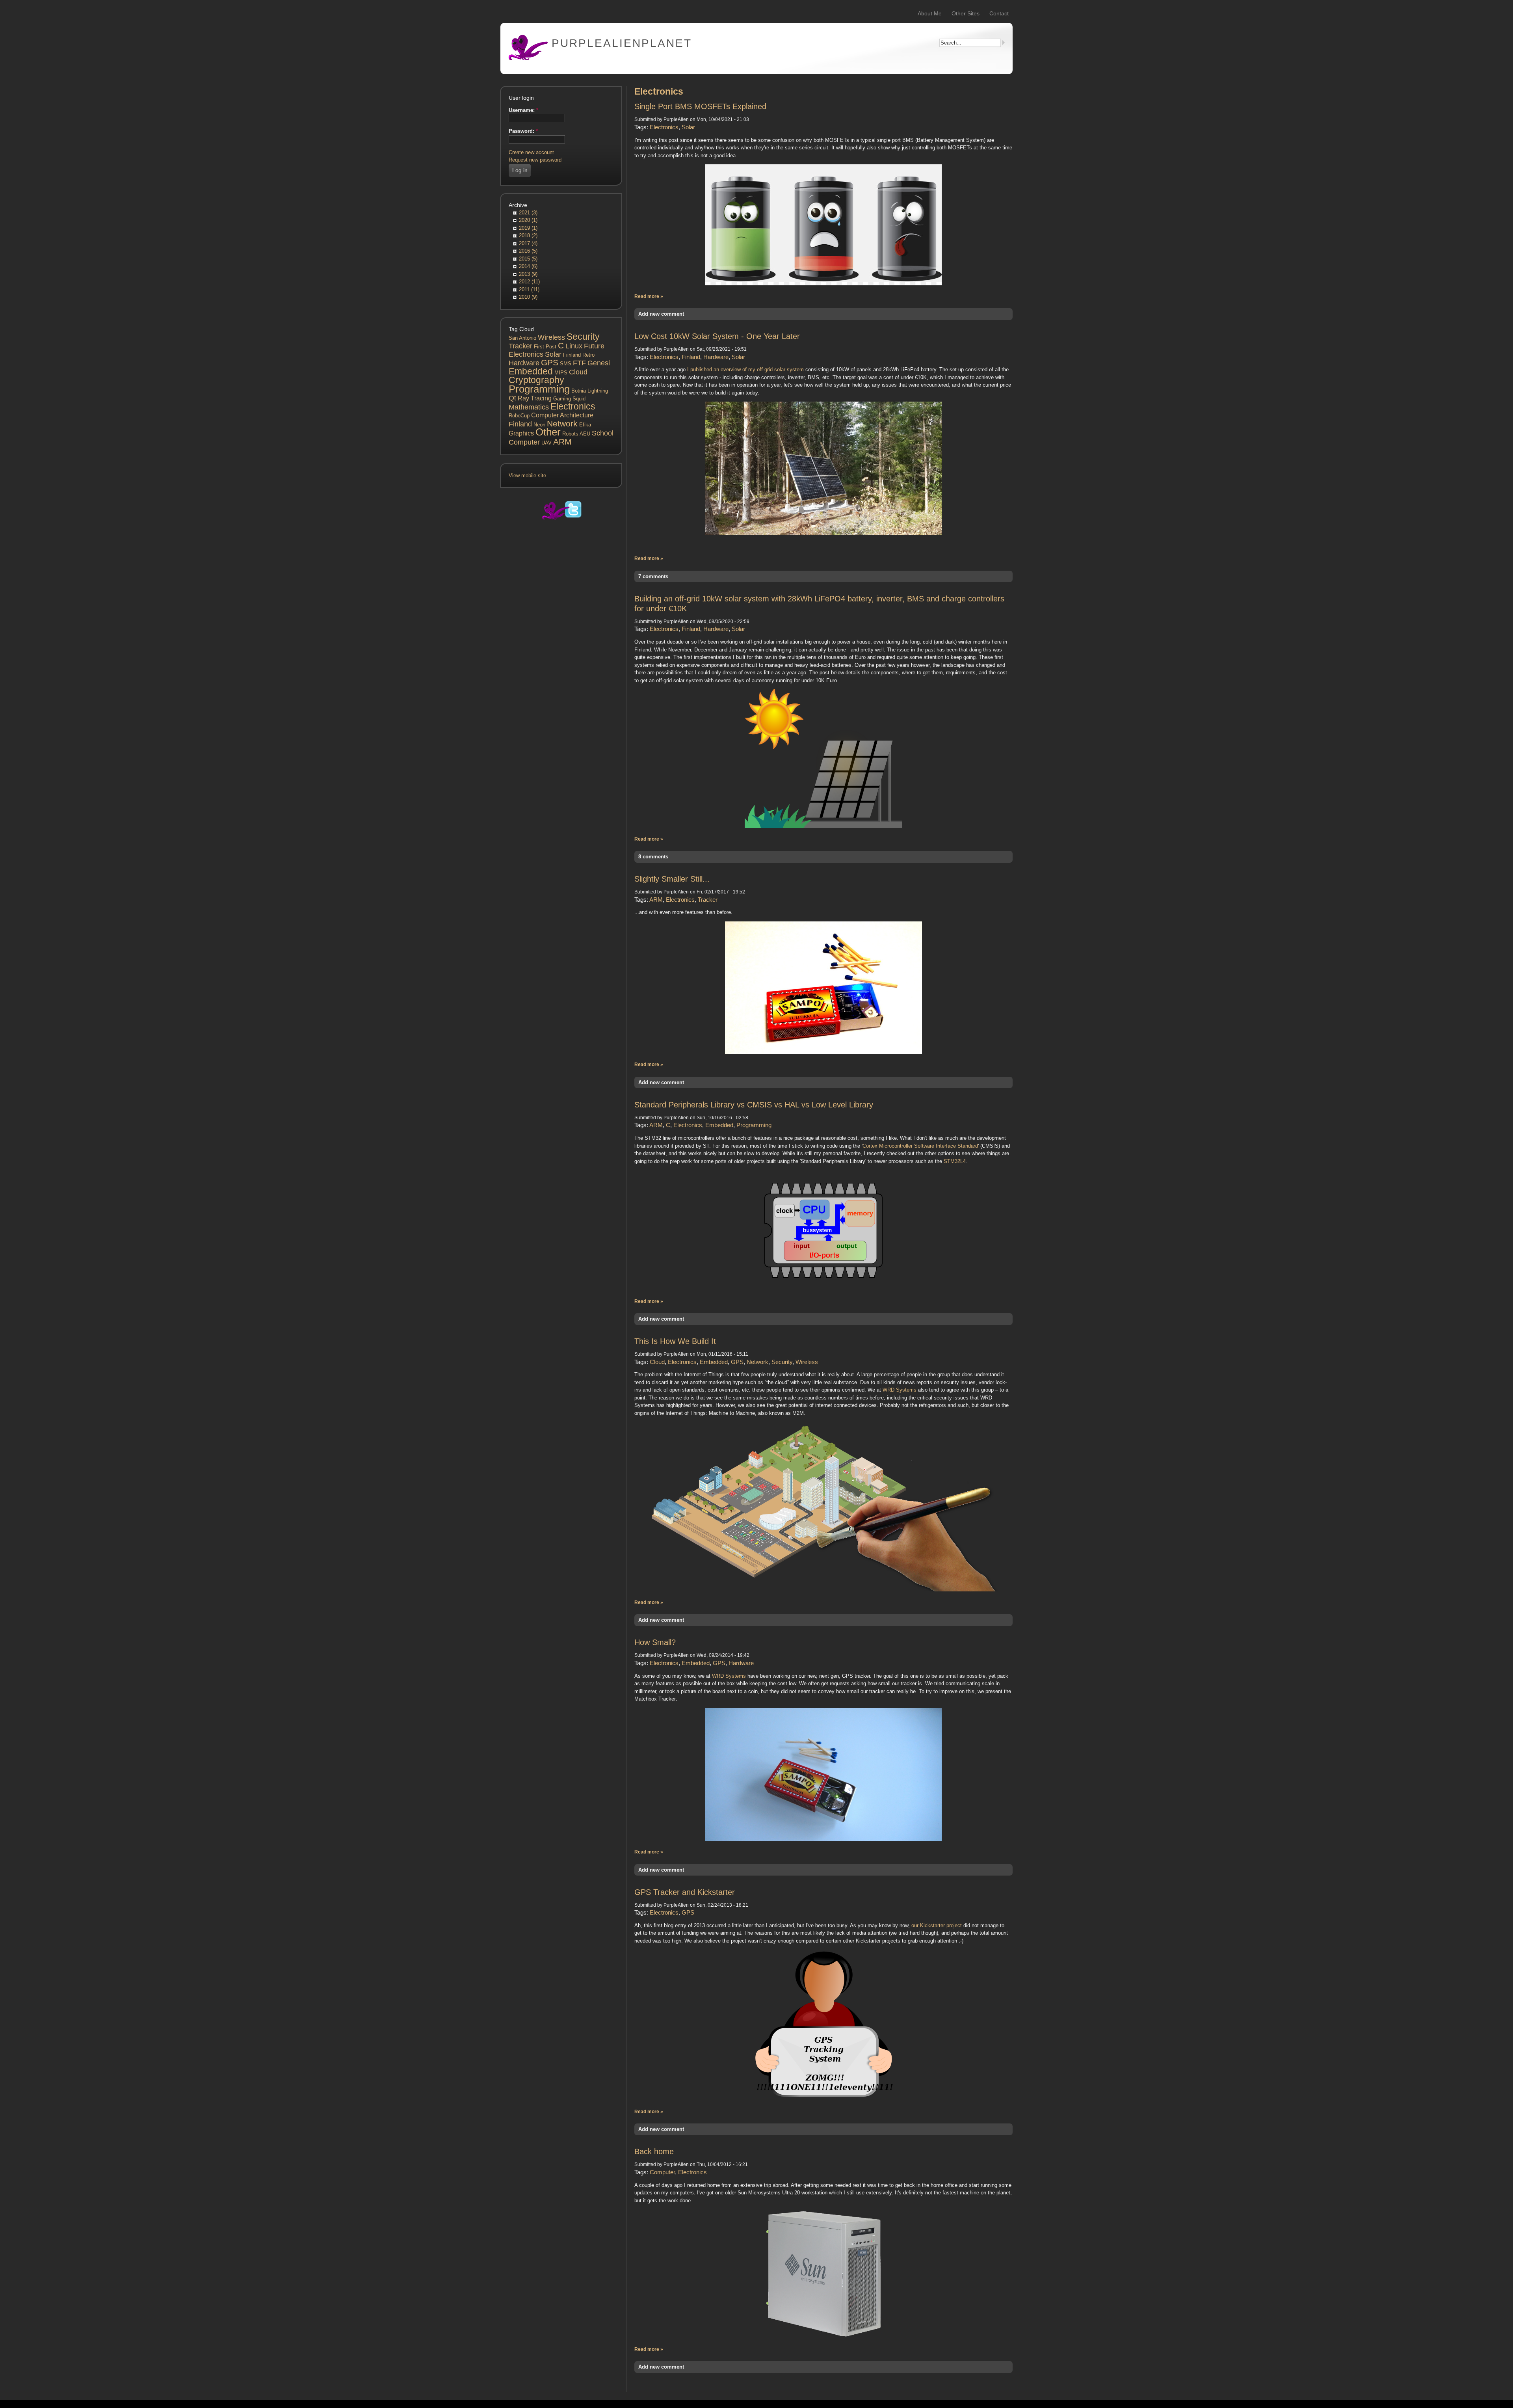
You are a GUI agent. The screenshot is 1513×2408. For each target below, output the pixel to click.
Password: (523, 131)
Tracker (520, 346)
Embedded (531, 371)
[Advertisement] (561, 666)
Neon (539, 425)
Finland (520, 424)
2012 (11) (529, 282)
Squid (579, 399)
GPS (550, 362)
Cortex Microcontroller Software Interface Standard (920, 1146)
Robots (570, 434)
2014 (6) (528, 266)
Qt (512, 398)
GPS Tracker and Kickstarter (685, 1892)
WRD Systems (900, 1390)
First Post (545, 347)
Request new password (535, 160)
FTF (579, 363)
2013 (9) (528, 274)
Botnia (579, 391)
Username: (523, 110)
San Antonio (522, 338)
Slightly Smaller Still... (672, 879)
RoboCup (519, 416)
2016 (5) (528, 251)
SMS (566, 364)
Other (548, 432)
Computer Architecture (562, 415)
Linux (574, 346)
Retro (588, 355)
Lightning (598, 391)
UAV (546, 443)
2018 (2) (528, 235)
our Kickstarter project (937, 1925)
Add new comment (661, 314)
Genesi (599, 363)
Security (583, 337)
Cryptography (536, 380)
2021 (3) (528, 213)
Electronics (573, 406)
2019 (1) (528, 228)
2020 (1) (528, 220)
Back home (654, 2151)
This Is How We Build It (675, 1341)
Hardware (524, 363)
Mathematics (529, 407)
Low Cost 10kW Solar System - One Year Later (717, 336)
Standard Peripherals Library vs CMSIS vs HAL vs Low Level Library (754, 1105)
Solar (553, 354)
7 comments (653, 576)
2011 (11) (529, 289)
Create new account (531, 152)
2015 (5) (528, 259)
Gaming (562, 399)
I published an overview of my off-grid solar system (745, 369)
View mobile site (527, 475)
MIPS (561, 373)
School (603, 433)
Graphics (521, 433)
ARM (562, 442)
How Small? (655, 1642)
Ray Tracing (535, 398)
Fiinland (572, 355)
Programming (539, 389)
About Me (930, 13)
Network (562, 423)
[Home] (528, 59)
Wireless (551, 337)
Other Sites (966, 13)
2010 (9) (528, 297)
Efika (585, 425)
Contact (999, 13)
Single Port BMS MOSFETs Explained (700, 106)
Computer (524, 442)
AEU (585, 434)
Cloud (578, 372)
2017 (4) (528, 243)
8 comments (653, 857)
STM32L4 (955, 1161)
